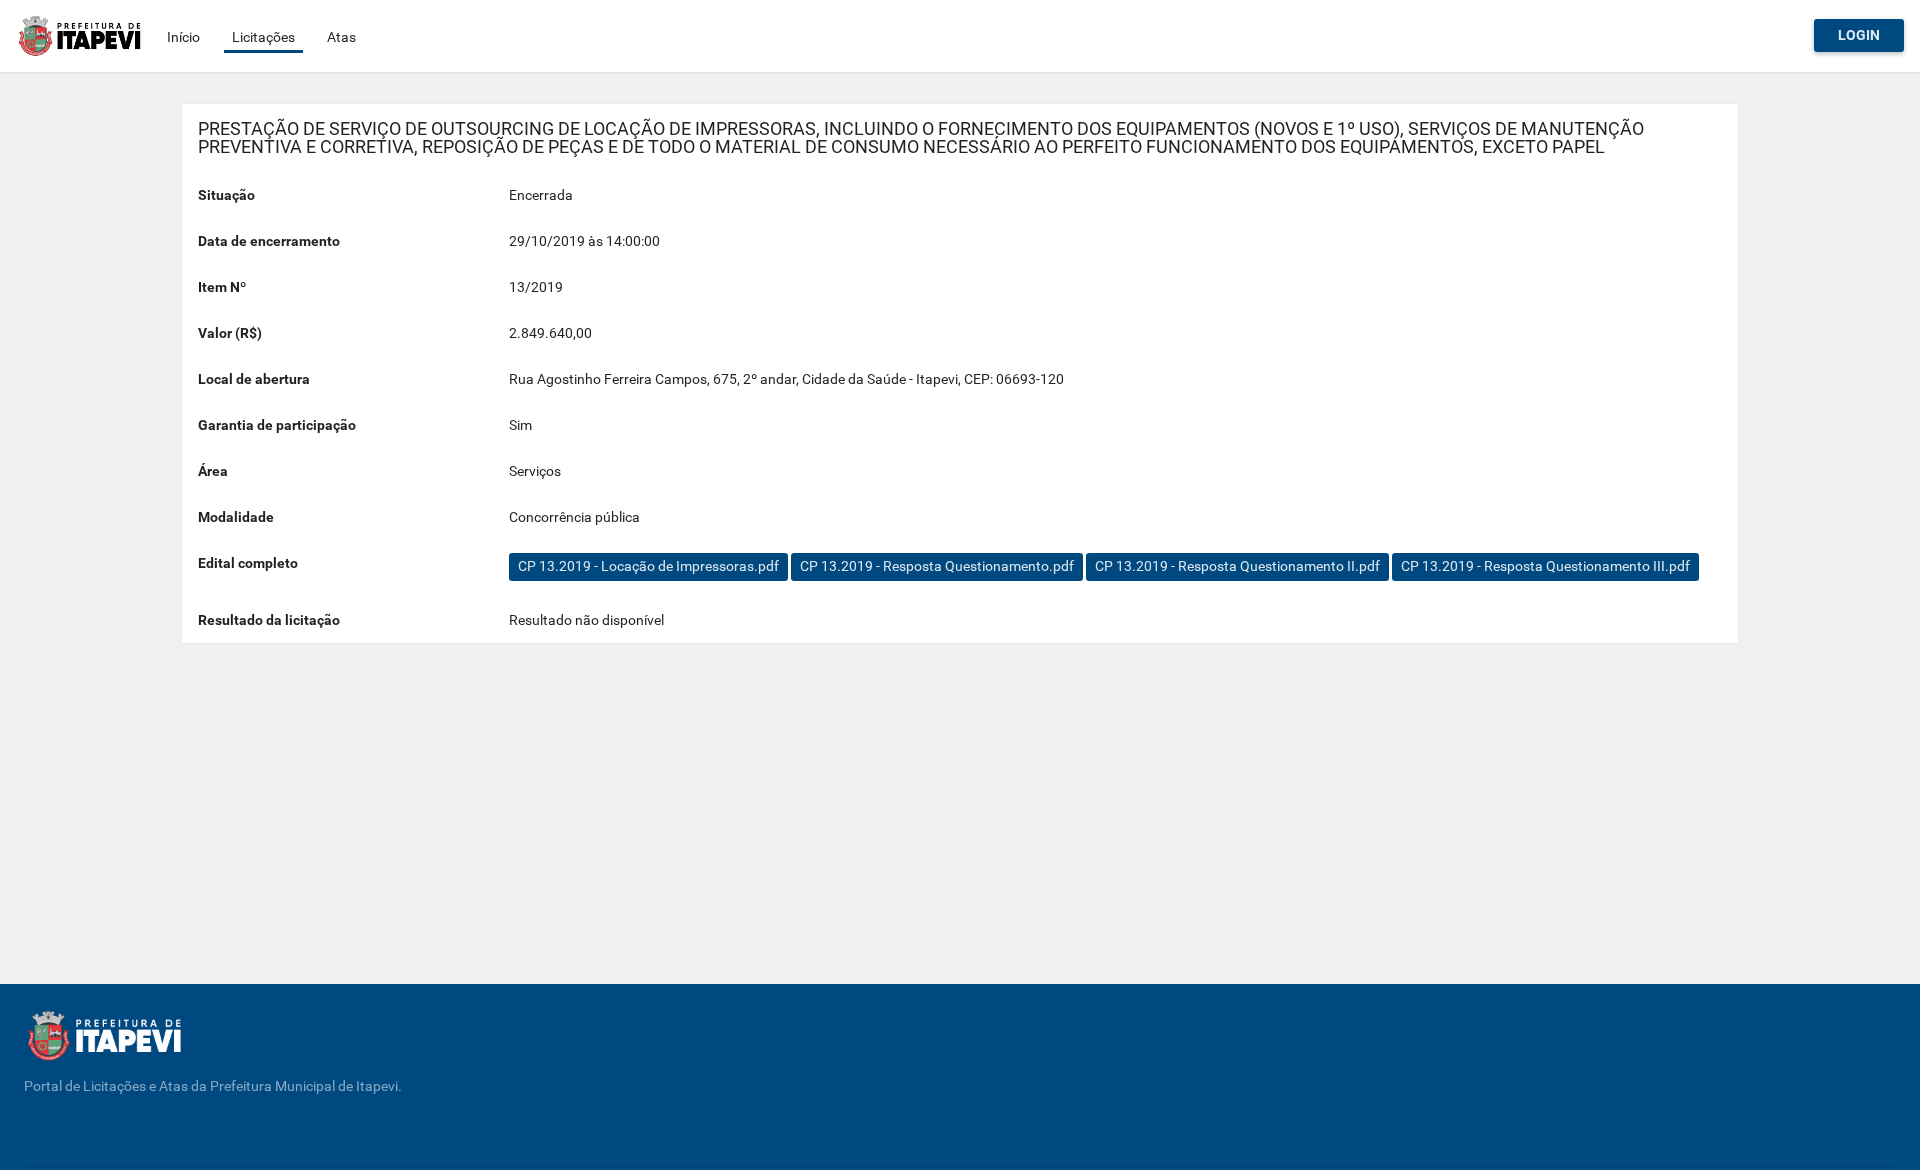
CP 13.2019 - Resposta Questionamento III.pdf (1545, 566)
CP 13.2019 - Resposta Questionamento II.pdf (1237, 566)
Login (1859, 35)
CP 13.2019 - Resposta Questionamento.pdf (937, 566)
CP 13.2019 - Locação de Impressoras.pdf (648, 566)
